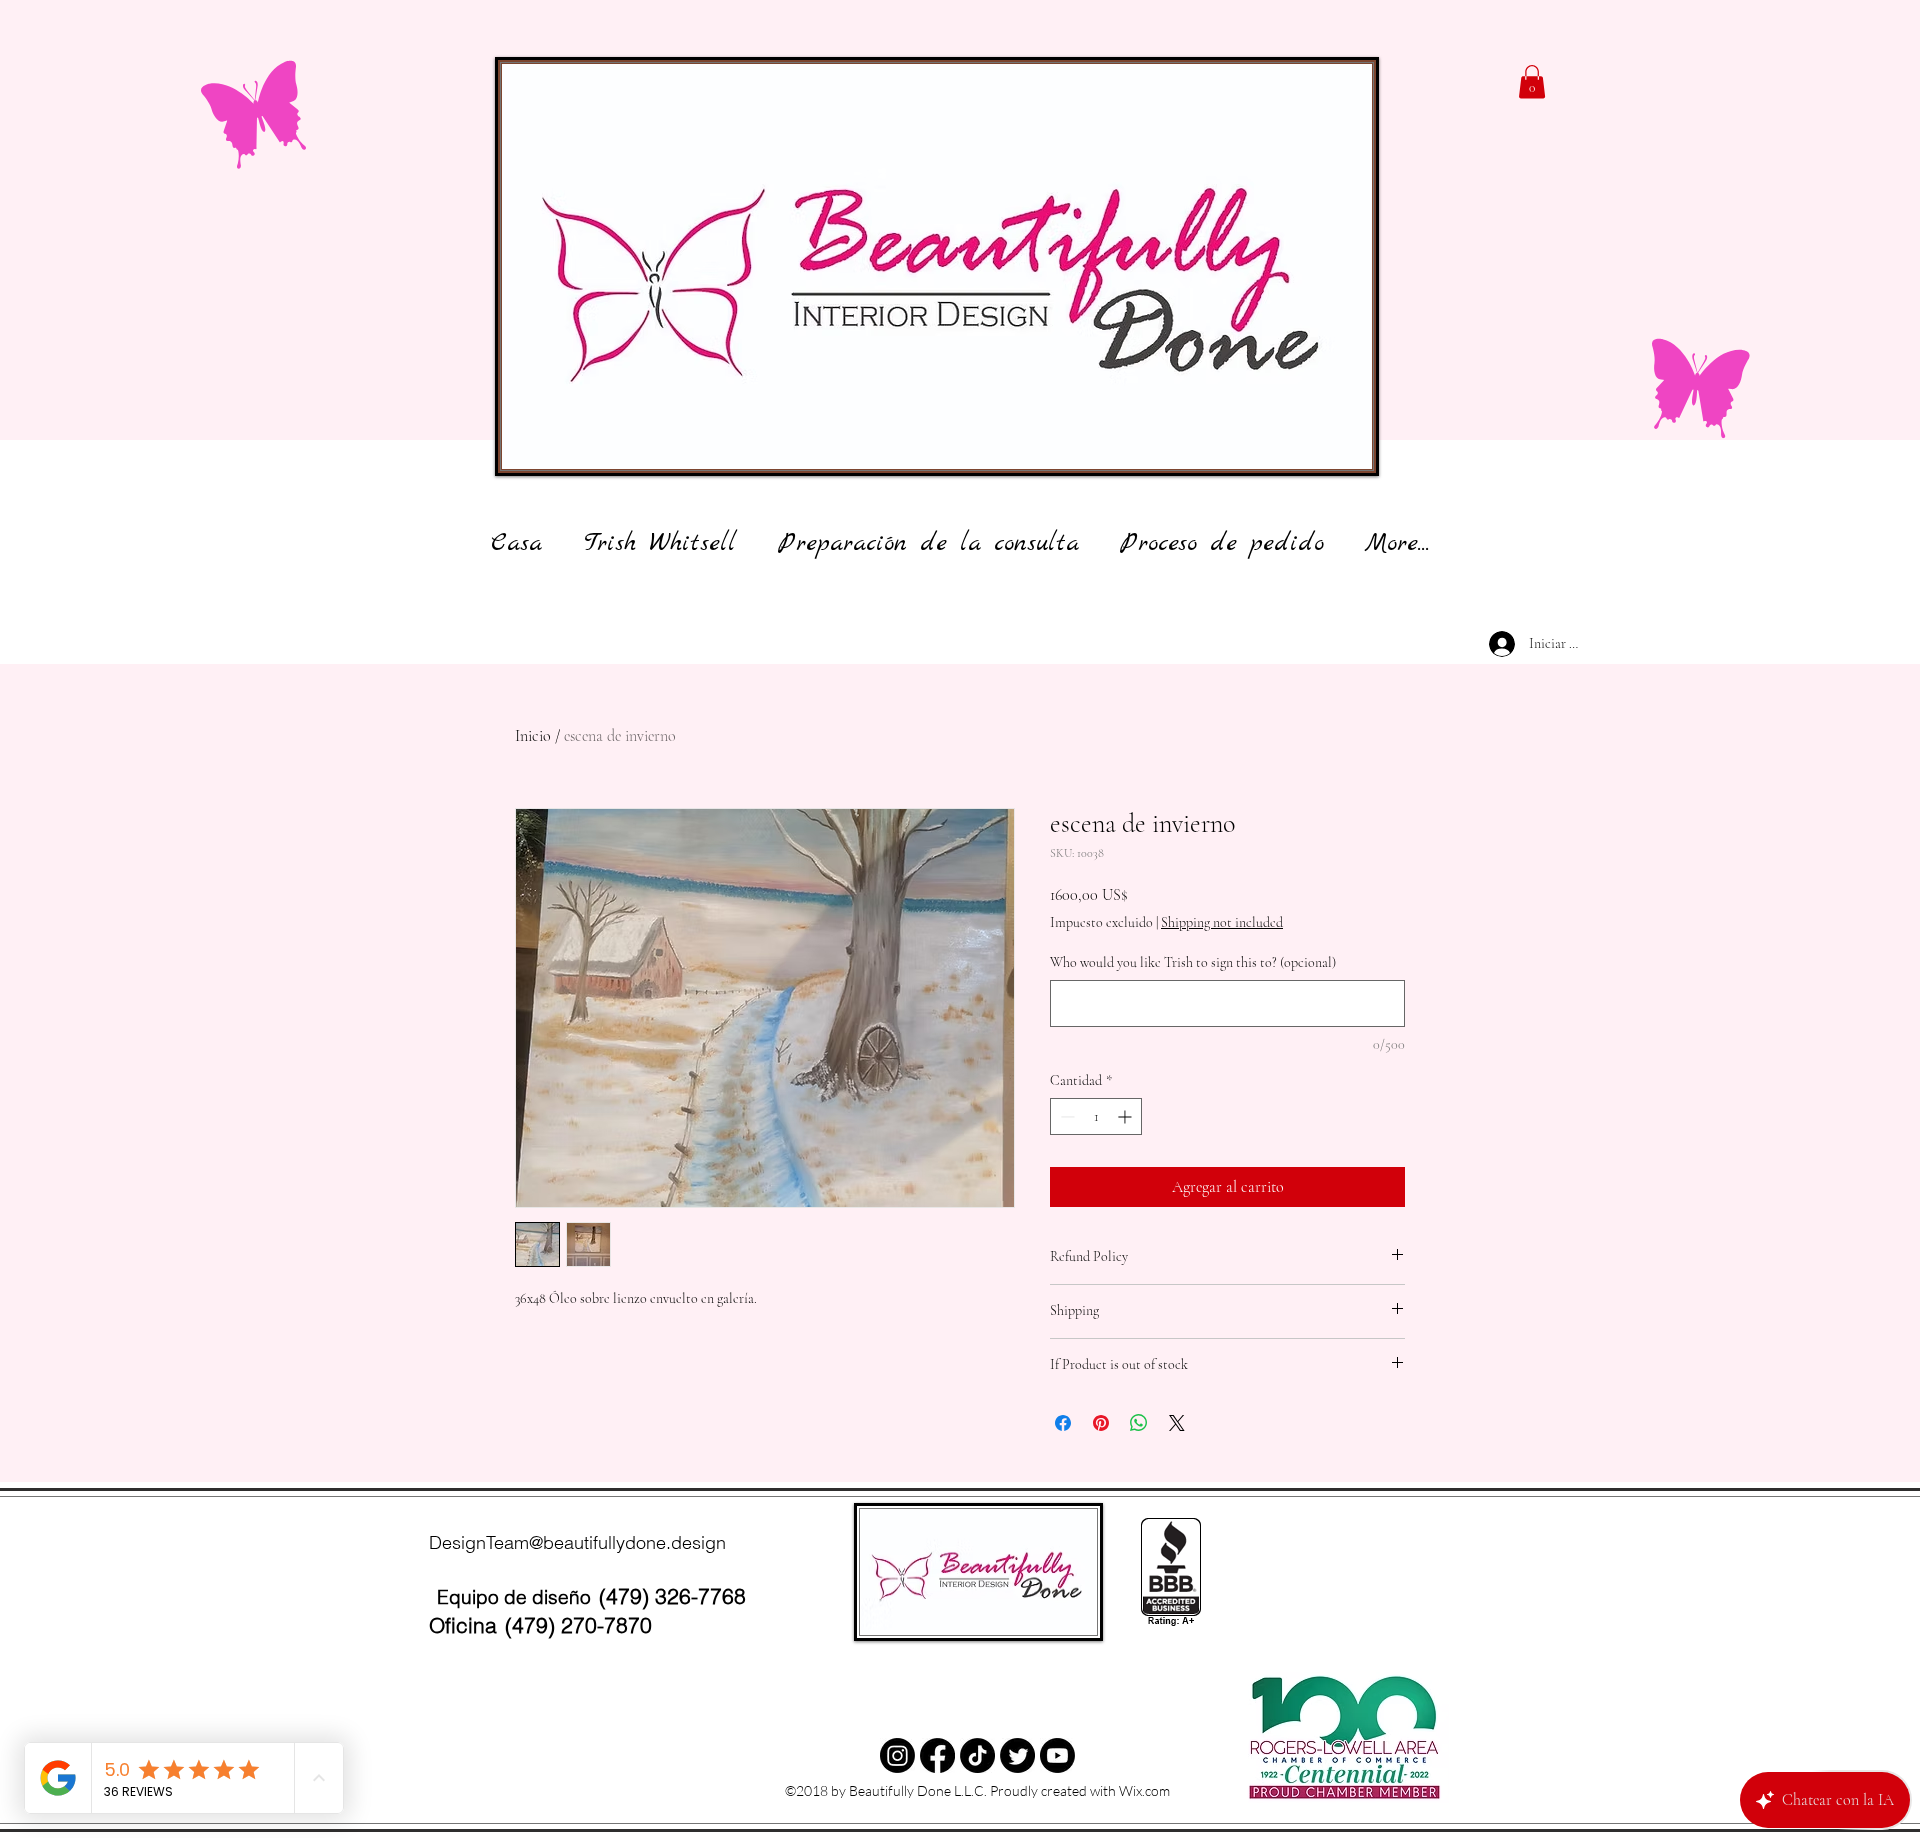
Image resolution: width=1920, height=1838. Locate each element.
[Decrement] (1065, 1116)
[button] (1532, 81)
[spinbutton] (1096, 1116)
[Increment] (1126, 1116)
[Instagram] (897, 1755)
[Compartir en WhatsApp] (1139, 1423)
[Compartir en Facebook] (1063, 1423)
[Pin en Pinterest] (1101, 1423)
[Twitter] (977, 1755)
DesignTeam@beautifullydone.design (577, 1542)
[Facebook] (937, 1755)
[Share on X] (1177, 1423)
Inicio (533, 736)
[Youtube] (1057, 1755)
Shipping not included (1222, 922)
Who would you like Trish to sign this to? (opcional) (1193, 962)
